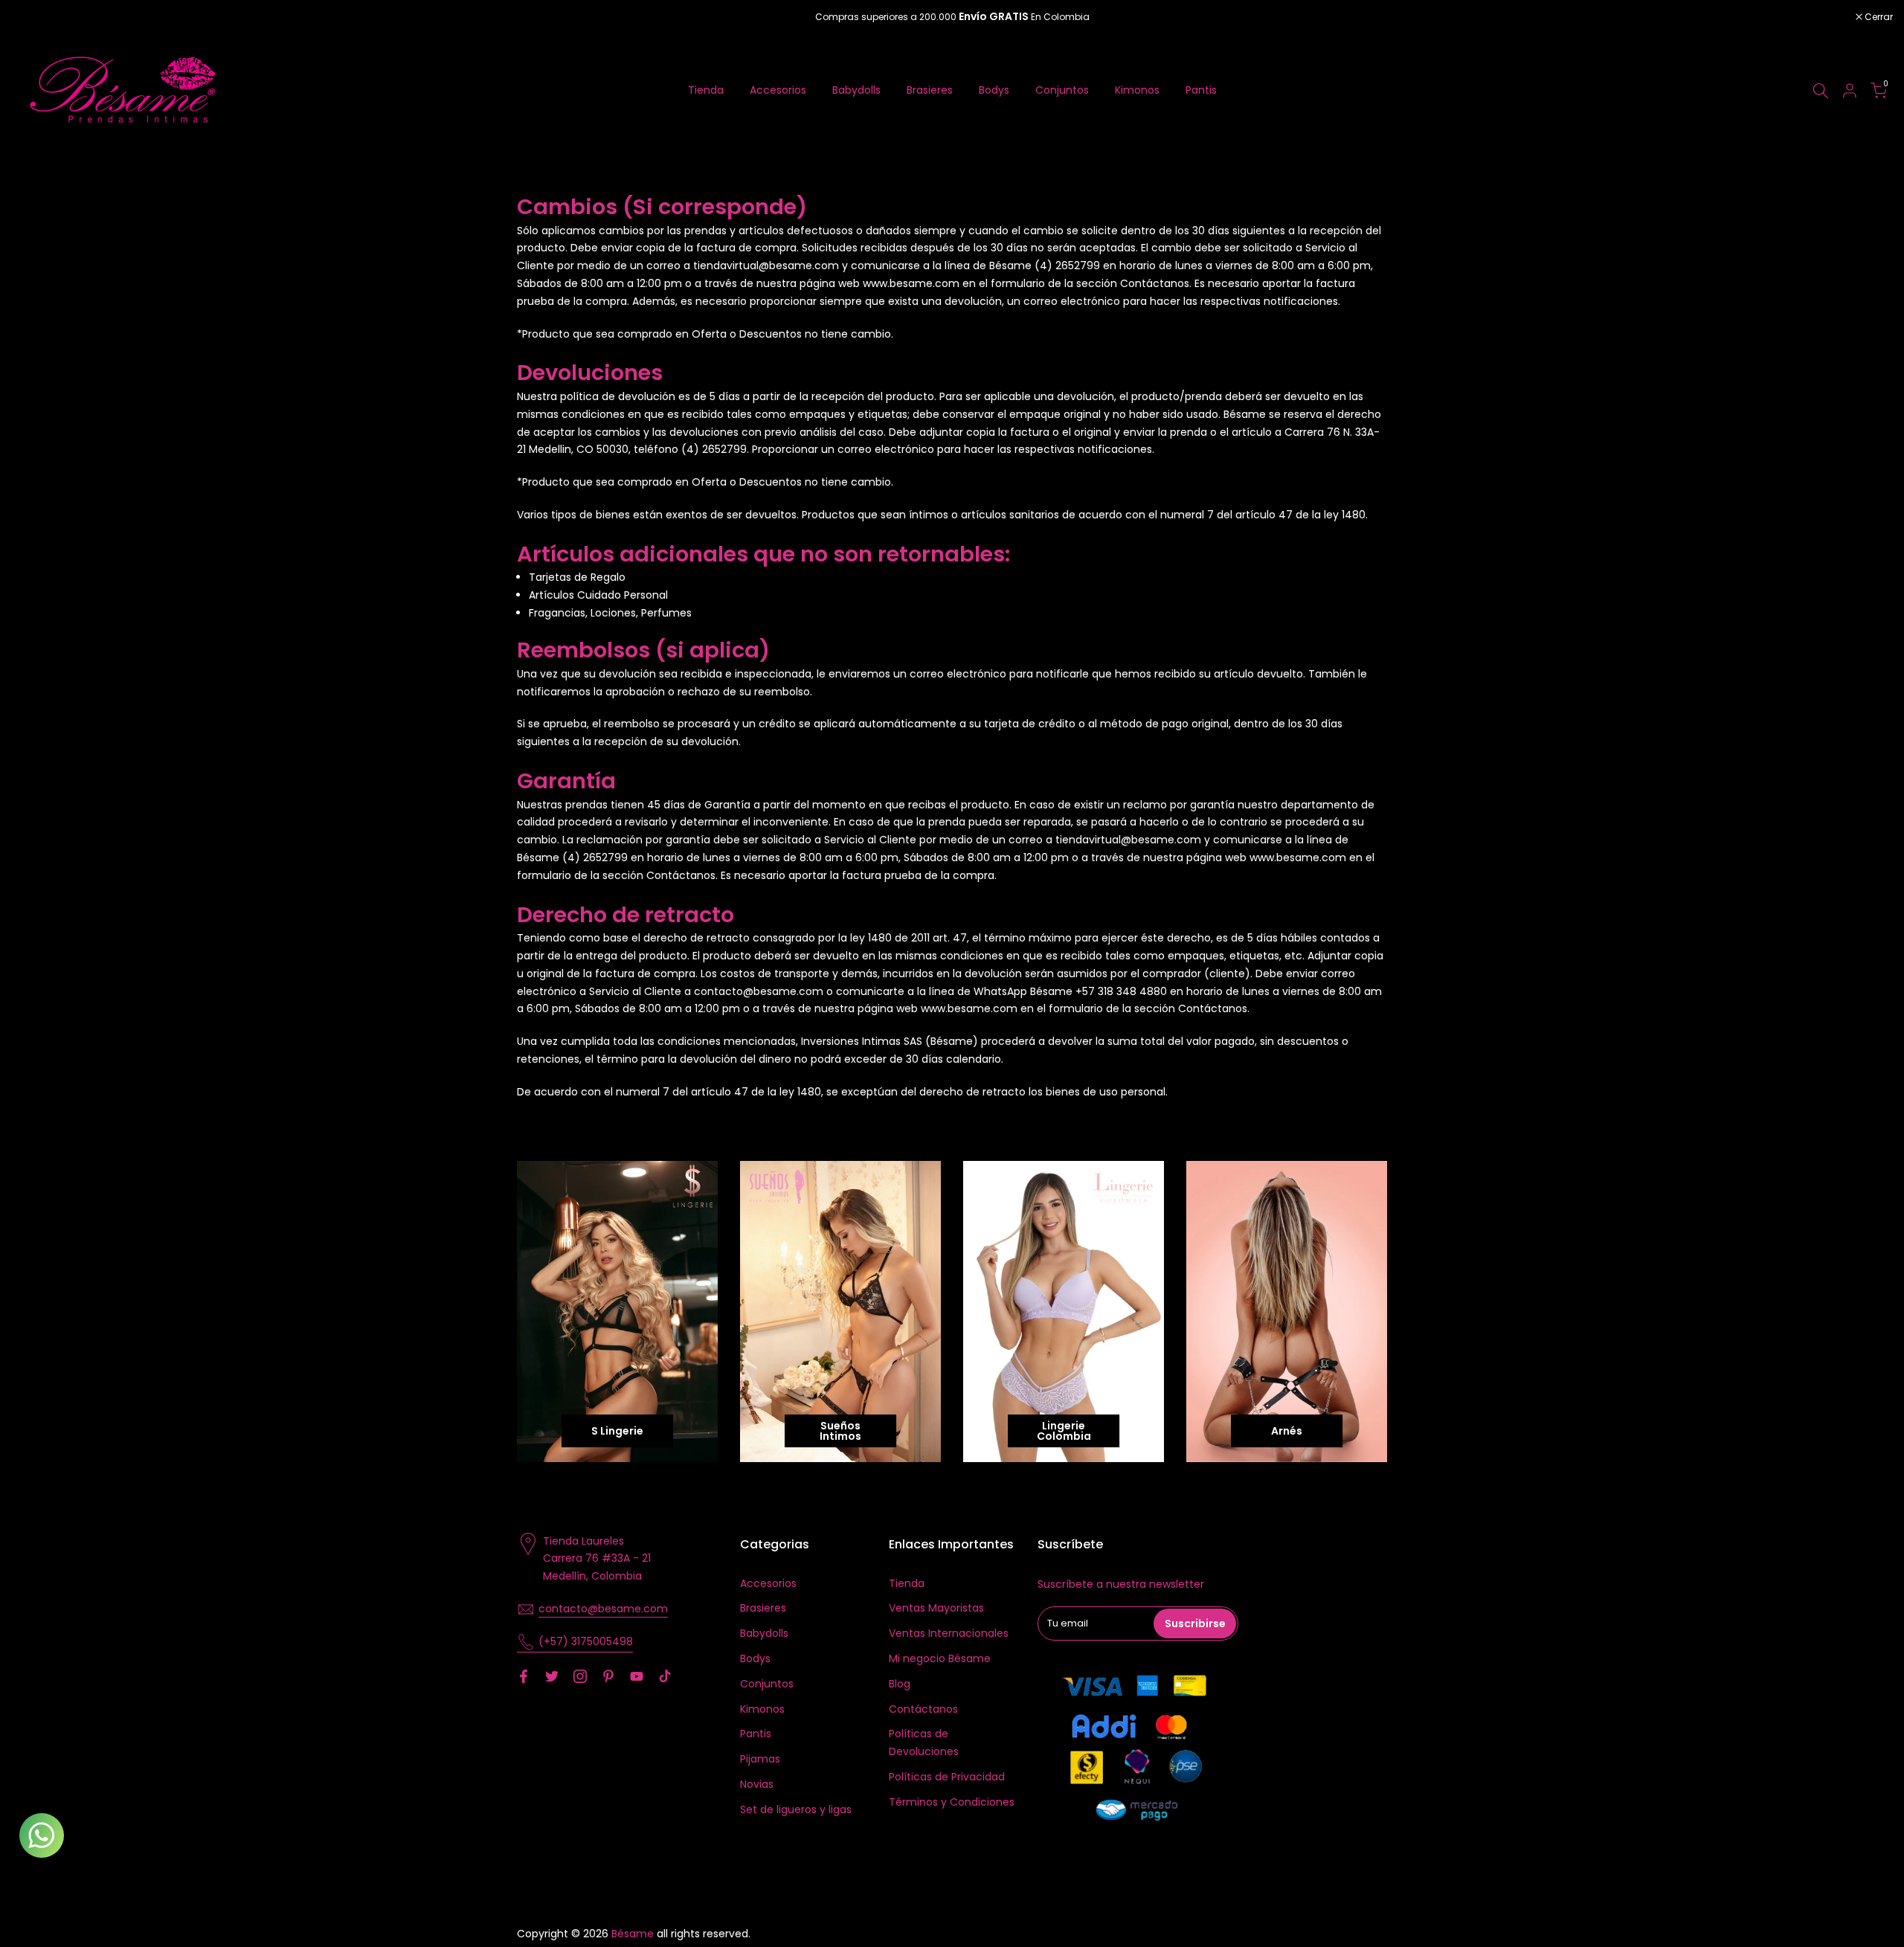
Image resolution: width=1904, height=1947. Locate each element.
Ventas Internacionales (949, 1633)
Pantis (1201, 90)
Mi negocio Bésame (940, 1658)
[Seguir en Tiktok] (665, 1676)
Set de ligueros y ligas (796, 1809)
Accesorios (778, 90)
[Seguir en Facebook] (524, 1676)
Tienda (706, 90)
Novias (757, 1784)
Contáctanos (923, 1709)
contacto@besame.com (603, 1609)
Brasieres (930, 90)
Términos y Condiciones (952, 1802)
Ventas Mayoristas (936, 1608)
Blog (900, 1684)
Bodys (994, 90)
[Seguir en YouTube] (637, 1676)
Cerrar (33, 17)
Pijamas (760, 1759)
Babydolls (856, 90)
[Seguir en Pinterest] (608, 1676)
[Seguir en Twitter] (552, 1676)
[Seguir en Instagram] (580, 1676)
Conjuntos (1062, 90)
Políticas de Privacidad (947, 1777)
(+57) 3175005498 (586, 1641)
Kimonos (1137, 90)
